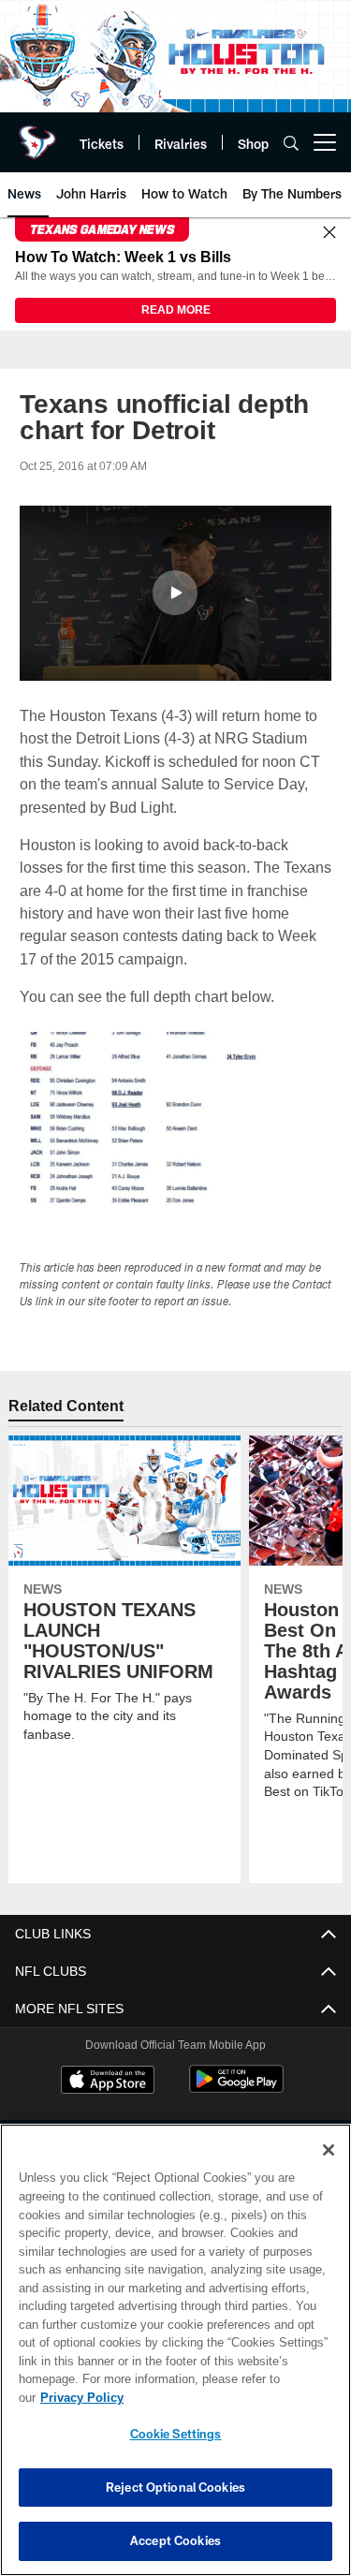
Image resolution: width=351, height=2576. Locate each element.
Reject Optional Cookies (175, 2487)
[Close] (329, 234)
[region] (175, 2350)
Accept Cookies (175, 2540)
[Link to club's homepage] (37, 135)
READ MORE (176, 310)
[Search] (291, 143)
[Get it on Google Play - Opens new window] (236, 2089)
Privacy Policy (82, 2398)
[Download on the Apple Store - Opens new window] (108, 2082)
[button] (175, 593)
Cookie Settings (176, 2434)
